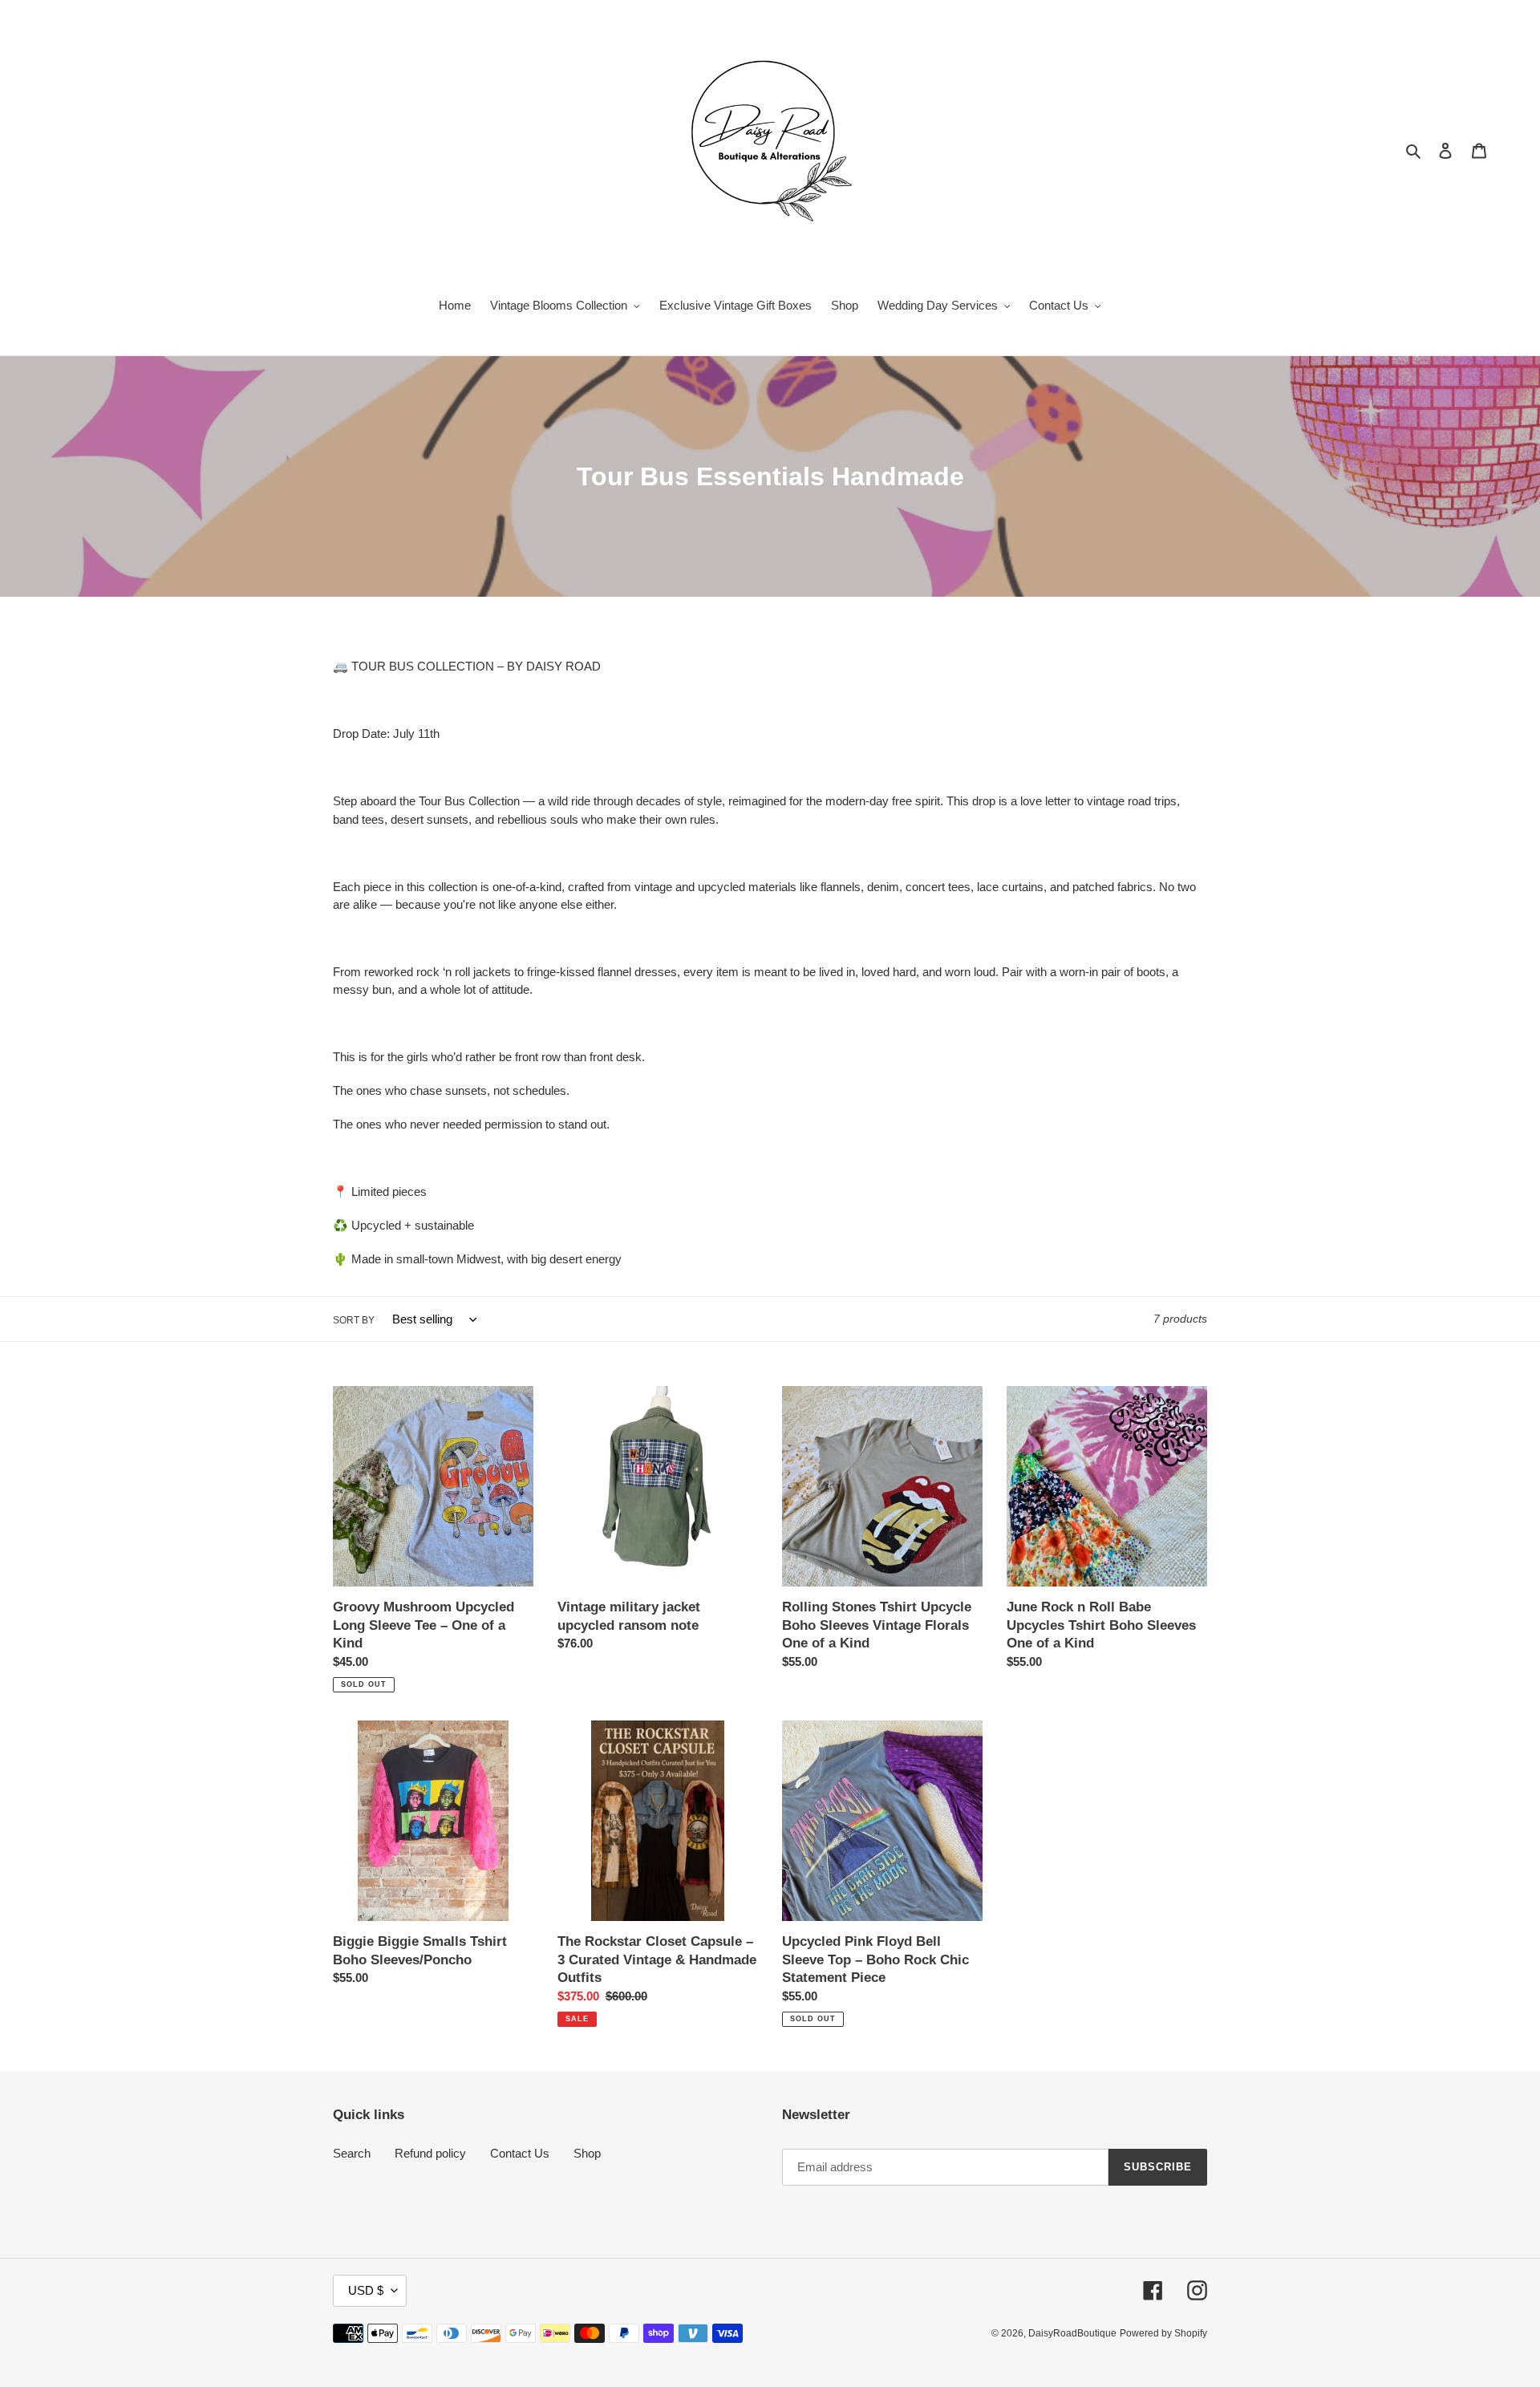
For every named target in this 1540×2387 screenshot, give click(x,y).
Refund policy (430, 2153)
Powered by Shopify (1163, 2333)
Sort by (354, 1320)
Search (352, 2153)
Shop (587, 2153)
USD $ (366, 2290)
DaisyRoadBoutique (1072, 2333)
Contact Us (520, 2153)
